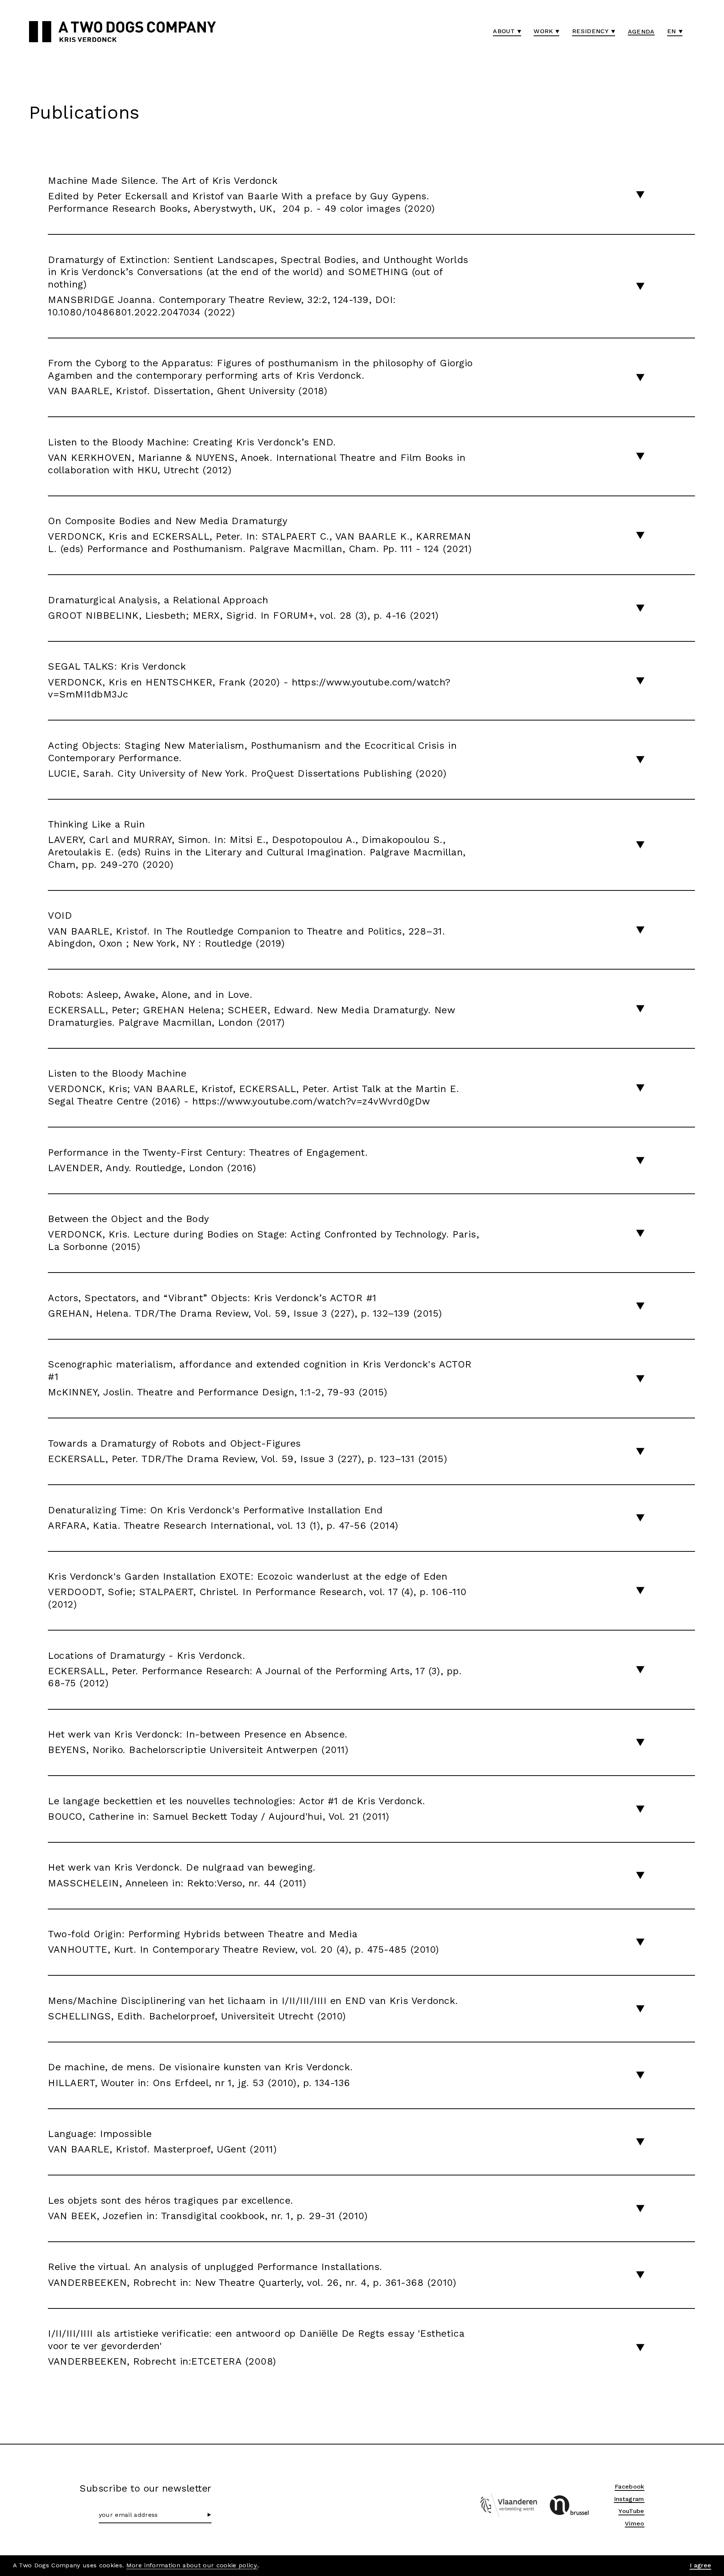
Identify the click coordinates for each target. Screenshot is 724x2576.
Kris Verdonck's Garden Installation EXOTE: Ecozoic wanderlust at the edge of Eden (257, 1590)
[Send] (209, 2515)
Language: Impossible (162, 2142)
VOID (246, 929)
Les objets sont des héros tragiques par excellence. (208, 2208)
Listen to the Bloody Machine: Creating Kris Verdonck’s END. (257, 456)
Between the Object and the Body (263, 1233)
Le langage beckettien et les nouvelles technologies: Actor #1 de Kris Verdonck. (237, 1809)
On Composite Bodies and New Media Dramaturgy (260, 535)
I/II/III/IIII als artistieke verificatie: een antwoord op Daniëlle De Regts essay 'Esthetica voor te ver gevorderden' (256, 2347)
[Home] (40, 32)
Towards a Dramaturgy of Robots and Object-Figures (248, 1451)
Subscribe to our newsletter (146, 2488)
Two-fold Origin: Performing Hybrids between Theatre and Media (244, 1942)
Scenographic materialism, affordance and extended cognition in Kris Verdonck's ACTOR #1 (260, 1378)
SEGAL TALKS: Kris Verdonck (249, 680)
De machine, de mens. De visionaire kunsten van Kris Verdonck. (200, 2075)
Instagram (629, 2499)
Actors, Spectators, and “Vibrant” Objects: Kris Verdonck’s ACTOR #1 (245, 1306)
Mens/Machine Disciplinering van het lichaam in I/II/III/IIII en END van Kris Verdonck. (253, 2008)
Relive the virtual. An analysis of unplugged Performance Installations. (252, 2275)
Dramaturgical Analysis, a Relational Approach (243, 608)
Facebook (630, 2487)
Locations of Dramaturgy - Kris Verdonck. (255, 1670)
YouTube (631, 2511)
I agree (700, 2565)
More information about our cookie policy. (192, 2565)
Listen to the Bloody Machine (253, 1087)
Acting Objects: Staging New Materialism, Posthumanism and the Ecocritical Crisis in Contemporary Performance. (252, 759)
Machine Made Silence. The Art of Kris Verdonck (242, 195)
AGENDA (641, 31)
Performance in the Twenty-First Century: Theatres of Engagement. (208, 1160)
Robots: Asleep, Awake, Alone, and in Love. (251, 1009)
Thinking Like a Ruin (257, 844)
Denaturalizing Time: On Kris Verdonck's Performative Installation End (223, 1518)
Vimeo (635, 2523)
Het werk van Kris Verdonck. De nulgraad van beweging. (182, 1875)
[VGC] (569, 2505)
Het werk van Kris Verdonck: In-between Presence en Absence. (198, 1742)
